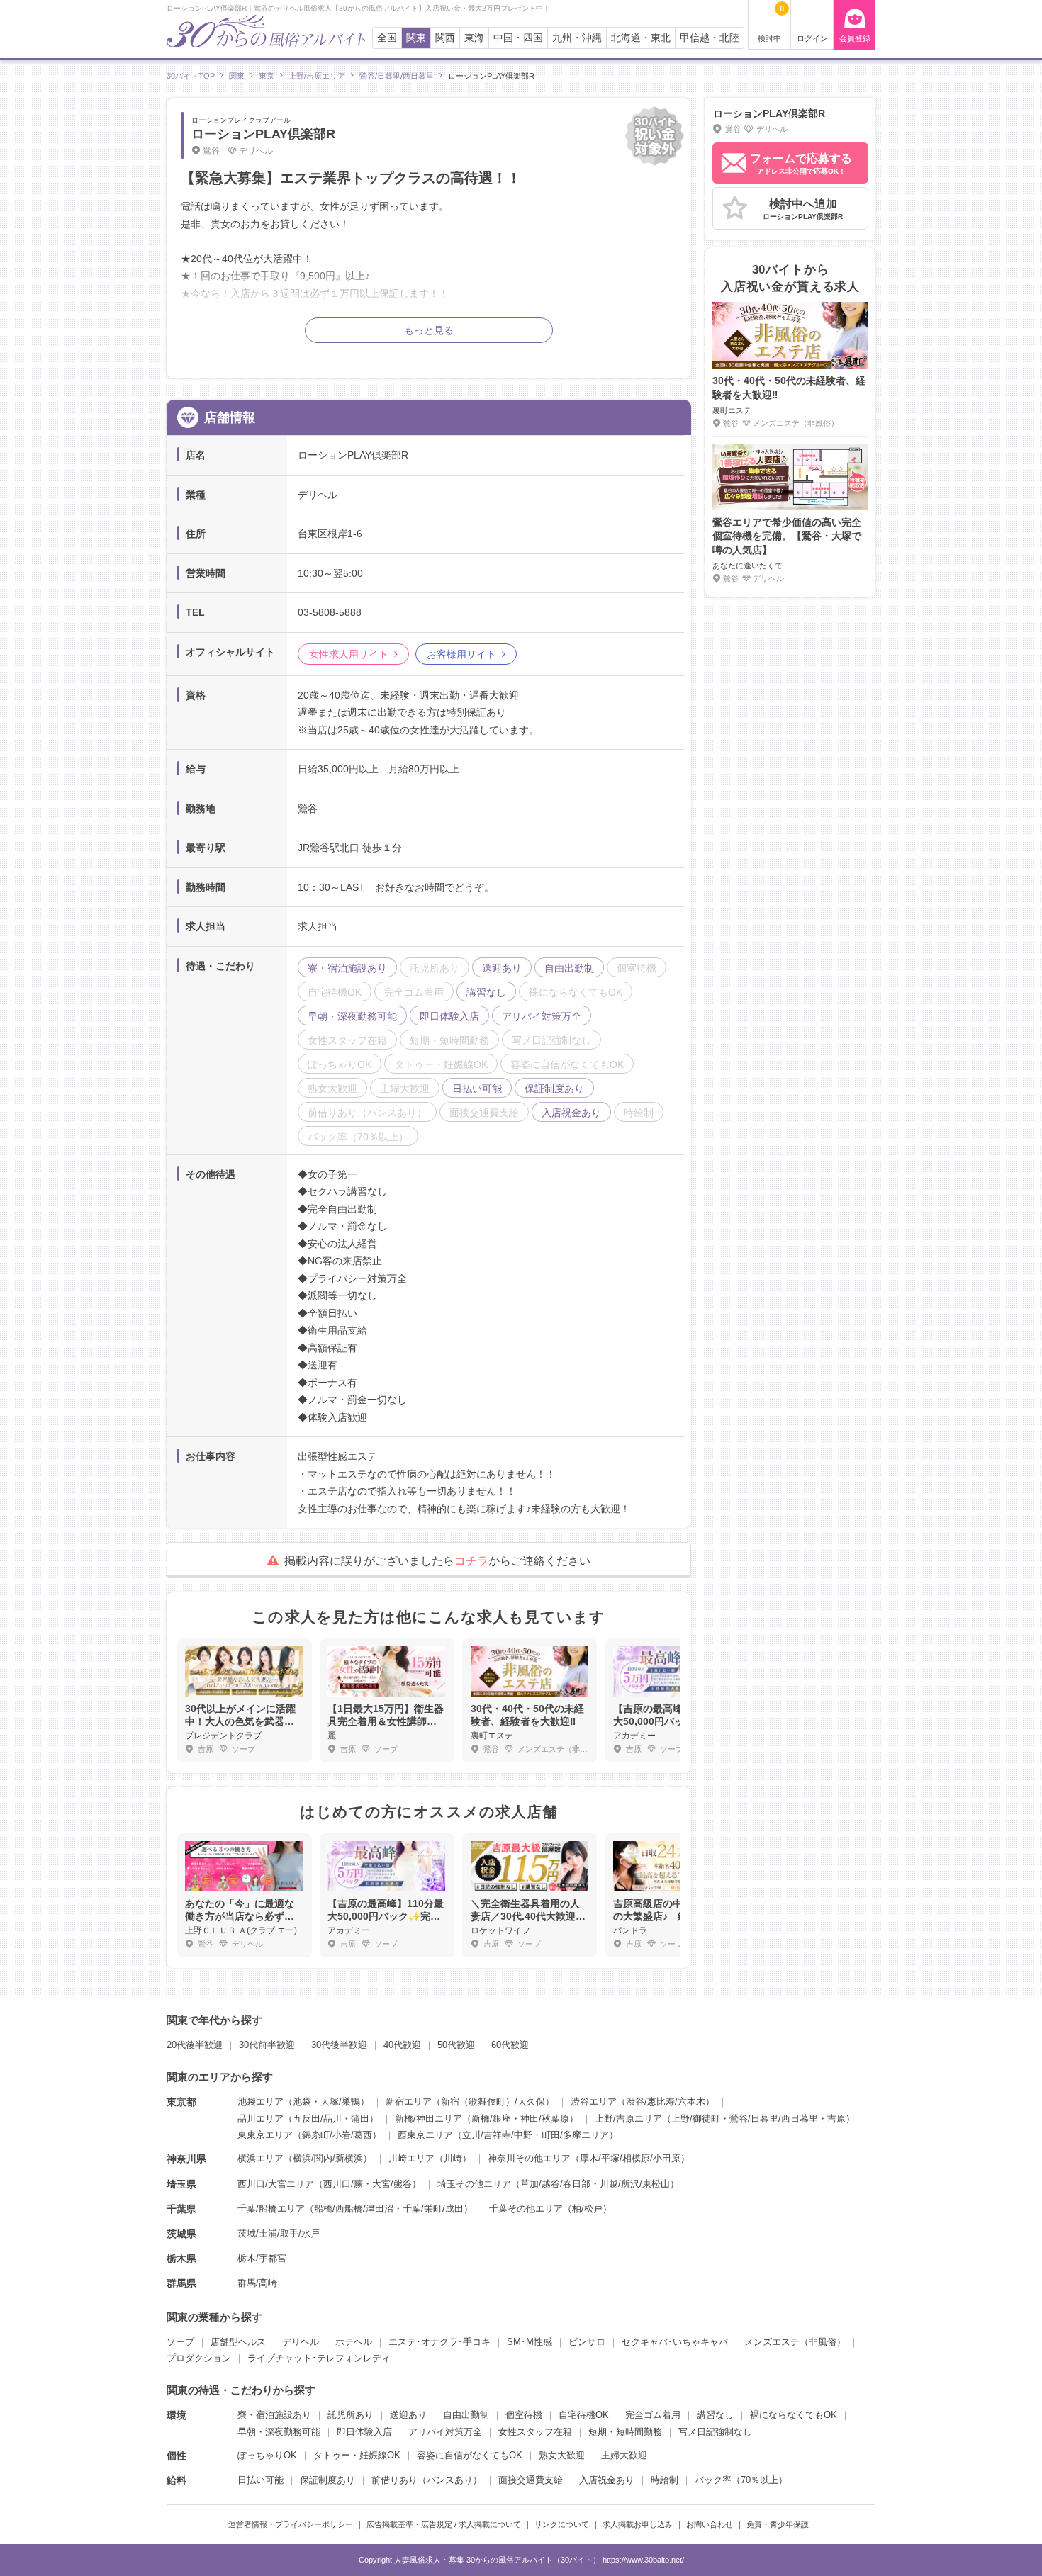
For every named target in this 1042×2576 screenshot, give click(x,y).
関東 (416, 38)
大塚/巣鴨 (340, 2102)
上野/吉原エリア (628, 2119)
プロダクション (199, 2358)
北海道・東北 (641, 38)
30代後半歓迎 (339, 2045)
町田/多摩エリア (575, 2135)
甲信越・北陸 (710, 38)
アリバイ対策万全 (445, 2432)
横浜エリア (260, 2158)
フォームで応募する (801, 164)
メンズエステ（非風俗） (795, 2342)
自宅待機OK (584, 2415)
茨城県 (181, 2234)
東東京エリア (265, 2135)
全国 (387, 38)
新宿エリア (409, 2102)
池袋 (302, 2102)
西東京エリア (425, 2135)
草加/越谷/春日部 (555, 2184)
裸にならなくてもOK (794, 2415)
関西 (445, 38)
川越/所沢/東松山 (635, 2184)
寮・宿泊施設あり (274, 2415)
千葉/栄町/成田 (433, 2209)
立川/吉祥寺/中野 (497, 2135)
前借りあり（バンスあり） (427, 2480)
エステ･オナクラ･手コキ (439, 2342)
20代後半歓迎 (195, 2045)
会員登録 (855, 38)
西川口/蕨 (343, 2184)
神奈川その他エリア (529, 2158)
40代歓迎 (402, 2045)
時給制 (665, 2480)
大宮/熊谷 (392, 2184)
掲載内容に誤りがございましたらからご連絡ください (437, 1561)
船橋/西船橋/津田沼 (354, 2209)
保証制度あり (327, 2480)
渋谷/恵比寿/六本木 (666, 2102)
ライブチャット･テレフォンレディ (319, 2358)
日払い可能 (260, 2480)
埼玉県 (181, 2184)
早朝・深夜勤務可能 (279, 2432)
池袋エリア (260, 2102)
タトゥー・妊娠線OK (357, 2455)
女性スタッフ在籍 (535, 2432)
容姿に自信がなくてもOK (470, 2455)
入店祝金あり (607, 2480)
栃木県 (181, 2259)
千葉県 (181, 2209)
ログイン (812, 38)
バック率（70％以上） (741, 2480)
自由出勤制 (466, 2415)
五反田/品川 (317, 2119)
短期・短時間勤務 (625, 2432)
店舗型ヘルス (238, 2342)
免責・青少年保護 (778, 2524)
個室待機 (524, 2415)
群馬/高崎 (257, 2283)
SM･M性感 (530, 2342)
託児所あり (351, 2415)
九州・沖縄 (577, 38)
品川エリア (260, 2119)
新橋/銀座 (491, 2119)
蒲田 (360, 2119)
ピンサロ (587, 2342)
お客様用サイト (461, 654)
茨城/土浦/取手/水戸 (279, 2233)
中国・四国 (518, 38)
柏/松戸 (587, 2209)
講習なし (715, 2415)
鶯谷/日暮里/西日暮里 (774, 2119)
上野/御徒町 (696, 2119)
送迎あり (408, 2415)
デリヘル (301, 2342)
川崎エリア (411, 2158)
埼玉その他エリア (474, 2184)
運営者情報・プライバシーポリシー (291, 2524)
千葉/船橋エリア (271, 2209)
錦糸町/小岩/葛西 (337, 2135)
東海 (474, 38)
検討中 (771, 23)
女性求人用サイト (349, 654)
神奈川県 (186, 2159)
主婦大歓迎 (624, 2455)
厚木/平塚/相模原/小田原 (630, 2158)
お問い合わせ (710, 2524)
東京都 (181, 2102)
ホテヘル (354, 2342)
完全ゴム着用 (653, 2415)
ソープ (180, 2342)
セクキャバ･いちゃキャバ (675, 2342)
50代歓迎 (456, 2045)
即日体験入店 (364, 2432)
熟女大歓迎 (562, 2455)
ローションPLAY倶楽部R (263, 134)
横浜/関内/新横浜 (328, 2158)
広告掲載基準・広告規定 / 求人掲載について (444, 2524)
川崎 (453, 2158)
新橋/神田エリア (428, 2119)
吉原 (836, 2119)
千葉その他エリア (526, 2209)
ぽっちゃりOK (267, 2455)
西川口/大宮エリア (276, 2184)
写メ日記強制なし (715, 2432)
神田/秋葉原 (545, 2119)
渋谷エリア (594, 2102)
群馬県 (181, 2283)
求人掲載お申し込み (638, 2524)
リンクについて (562, 2524)
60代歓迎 (510, 2045)
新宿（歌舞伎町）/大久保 (493, 2102)
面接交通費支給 (531, 2480)
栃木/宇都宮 (262, 2258)
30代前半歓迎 (267, 2045)
